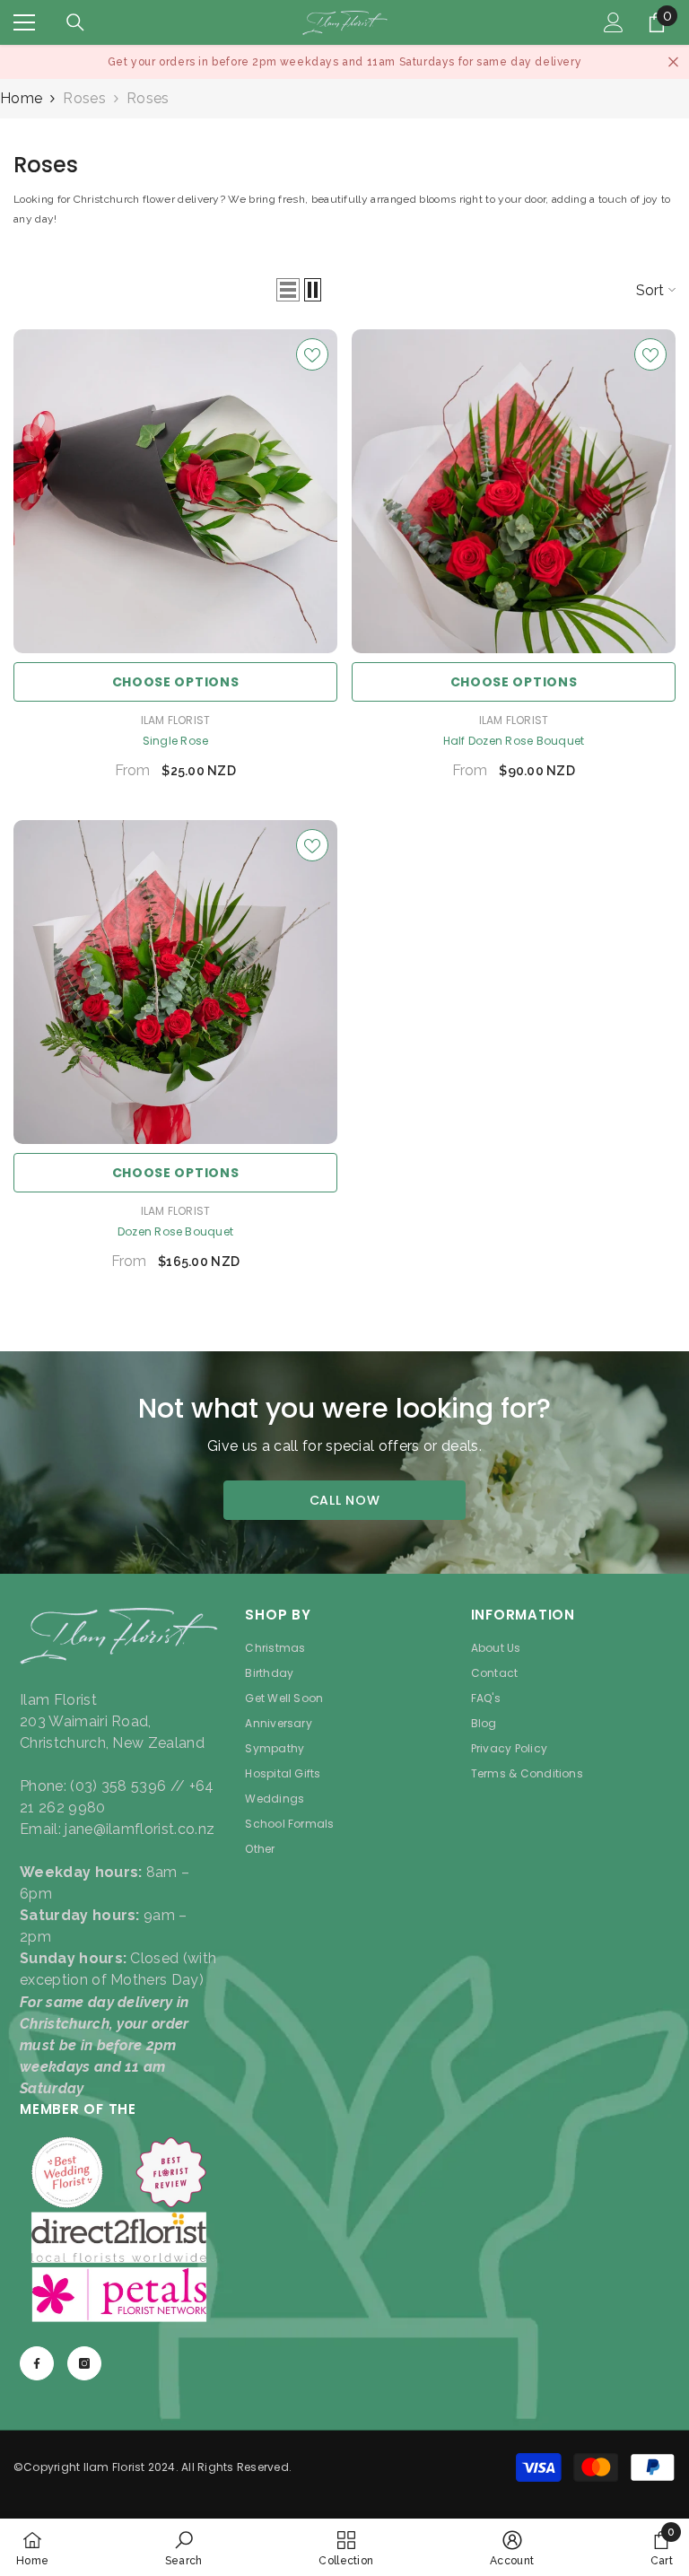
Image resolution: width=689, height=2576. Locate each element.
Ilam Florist (176, 720)
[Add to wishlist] (312, 354)
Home (21, 98)
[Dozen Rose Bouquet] (175, 982)
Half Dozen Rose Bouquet (514, 741)
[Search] (75, 22)
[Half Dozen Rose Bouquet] (514, 491)
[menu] (24, 22)
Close (673, 62)
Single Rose (176, 741)
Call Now (345, 1500)
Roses (84, 98)
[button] (288, 290)
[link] (184, 2547)
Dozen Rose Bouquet (175, 1231)
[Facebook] (37, 2363)
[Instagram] (84, 2363)
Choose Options (176, 682)
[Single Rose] (175, 491)
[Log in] (614, 22)
